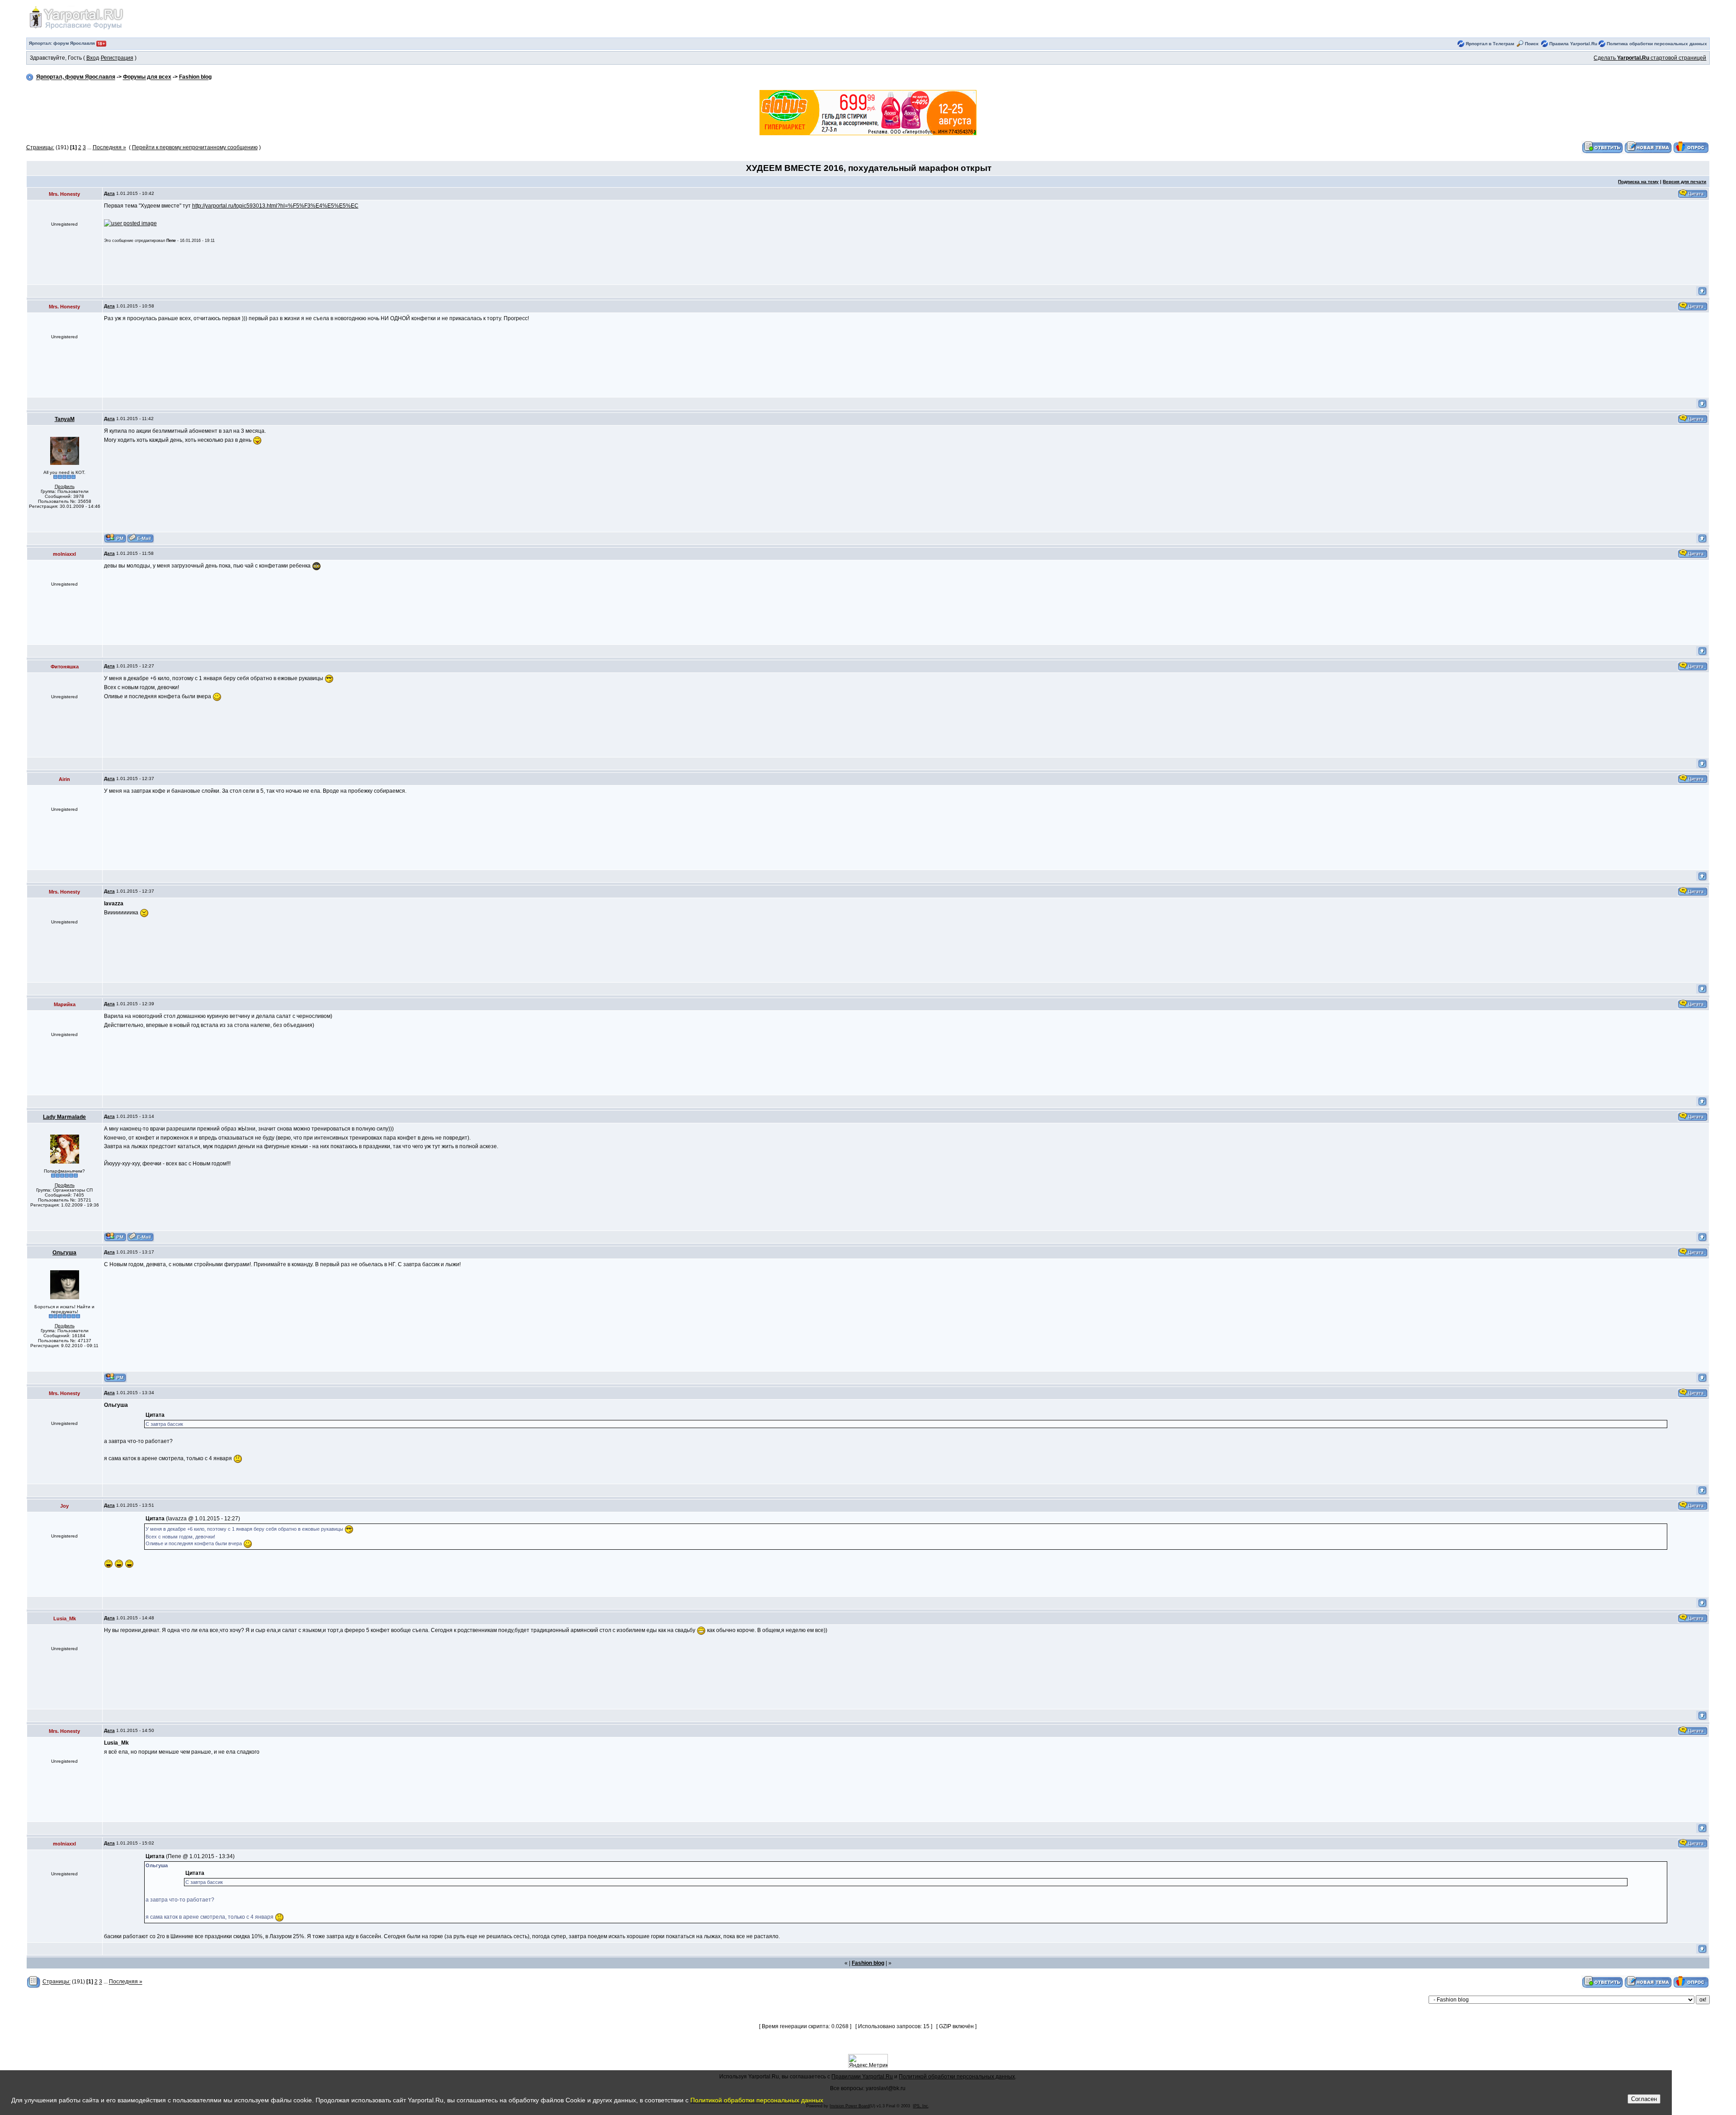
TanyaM (65, 419)
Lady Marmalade (64, 1117)
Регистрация (117, 58)
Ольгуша (64, 1253)
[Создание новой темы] (1648, 147)
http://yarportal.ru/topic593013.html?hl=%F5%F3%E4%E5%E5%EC (275, 206)
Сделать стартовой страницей (1650, 58)
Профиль (65, 486)
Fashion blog (195, 77)
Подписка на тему (1638, 182)
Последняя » (109, 147)
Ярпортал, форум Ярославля (76, 77)
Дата (109, 193)
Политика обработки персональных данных (1657, 44)
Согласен (1644, 2099)
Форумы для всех (147, 77)
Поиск (1532, 44)
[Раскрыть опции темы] (34, 1982)
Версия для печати (1684, 182)
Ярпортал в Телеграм (1490, 44)
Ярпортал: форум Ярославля (63, 43)
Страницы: (40, 147)
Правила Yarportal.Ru (1573, 44)
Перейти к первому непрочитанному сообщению (195, 147)
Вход (93, 58)
